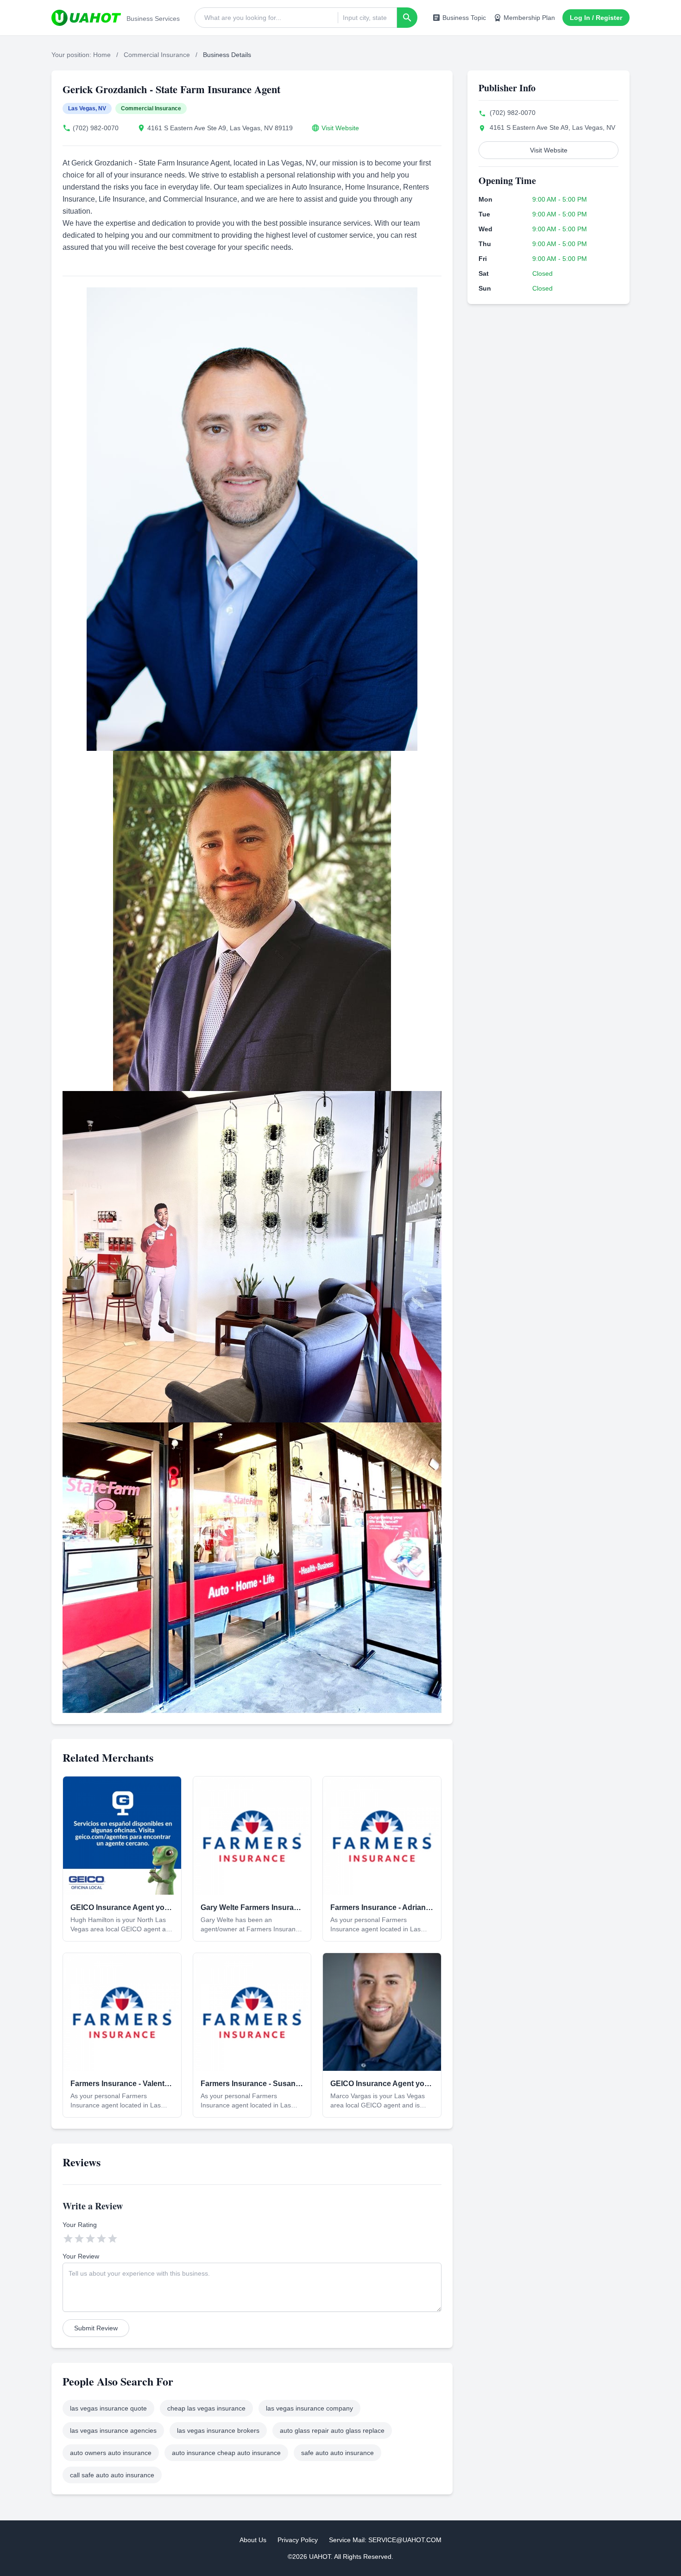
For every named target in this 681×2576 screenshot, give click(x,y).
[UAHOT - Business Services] (86, 18)
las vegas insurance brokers (218, 2430)
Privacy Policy (298, 2540)
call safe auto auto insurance (112, 2475)
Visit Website (340, 128)
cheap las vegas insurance (206, 2408)
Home (102, 55)
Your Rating (80, 2225)
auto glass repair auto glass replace (332, 2430)
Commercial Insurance (157, 55)
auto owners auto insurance (111, 2453)
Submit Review (96, 2328)
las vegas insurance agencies (113, 2430)
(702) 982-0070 (96, 128)
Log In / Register (596, 18)
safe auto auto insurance (337, 2453)
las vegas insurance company (309, 2408)
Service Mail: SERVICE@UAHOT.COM (385, 2540)
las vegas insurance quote (108, 2408)
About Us (253, 2540)
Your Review (81, 2256)
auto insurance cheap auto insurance (226, 2453)
